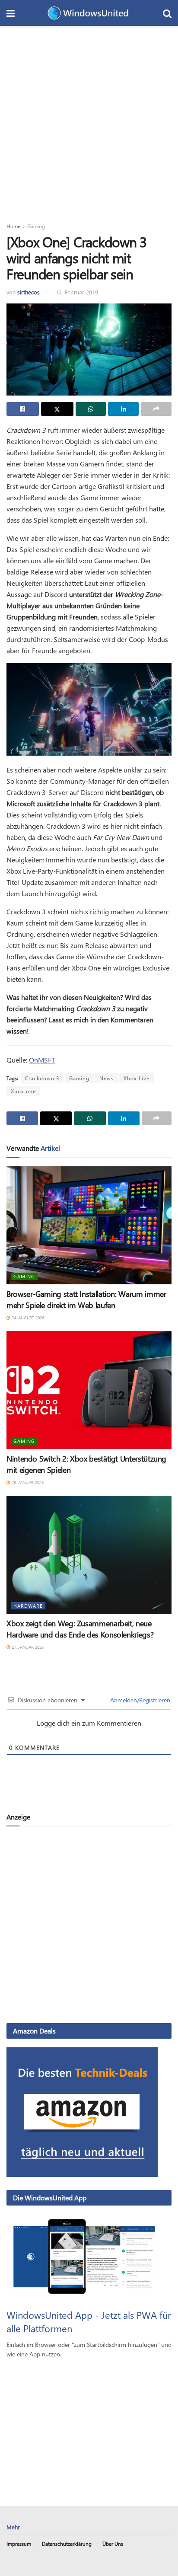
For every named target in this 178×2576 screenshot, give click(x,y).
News (106, 1078)
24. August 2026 (27, 1318)
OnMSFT (42, 1060)
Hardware (28, 1606)
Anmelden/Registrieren (139, 1700)
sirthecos (29, 292)
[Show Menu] (11, 13)
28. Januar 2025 (27, 1482)
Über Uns (113, 2544)
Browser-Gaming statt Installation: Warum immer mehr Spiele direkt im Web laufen (86, 1299)
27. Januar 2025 (27, 1647)
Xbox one (23, 1091)
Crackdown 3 (42, 1078)
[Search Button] (167, 13)
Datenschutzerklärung (67, 2544)
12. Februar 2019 (77, 292)
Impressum (19, 2544)
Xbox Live (137, 1078)
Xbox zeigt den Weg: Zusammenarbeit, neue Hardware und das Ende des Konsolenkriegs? (80, 1629)
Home (13, 226)
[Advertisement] (89, 119)
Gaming (36, 226)
